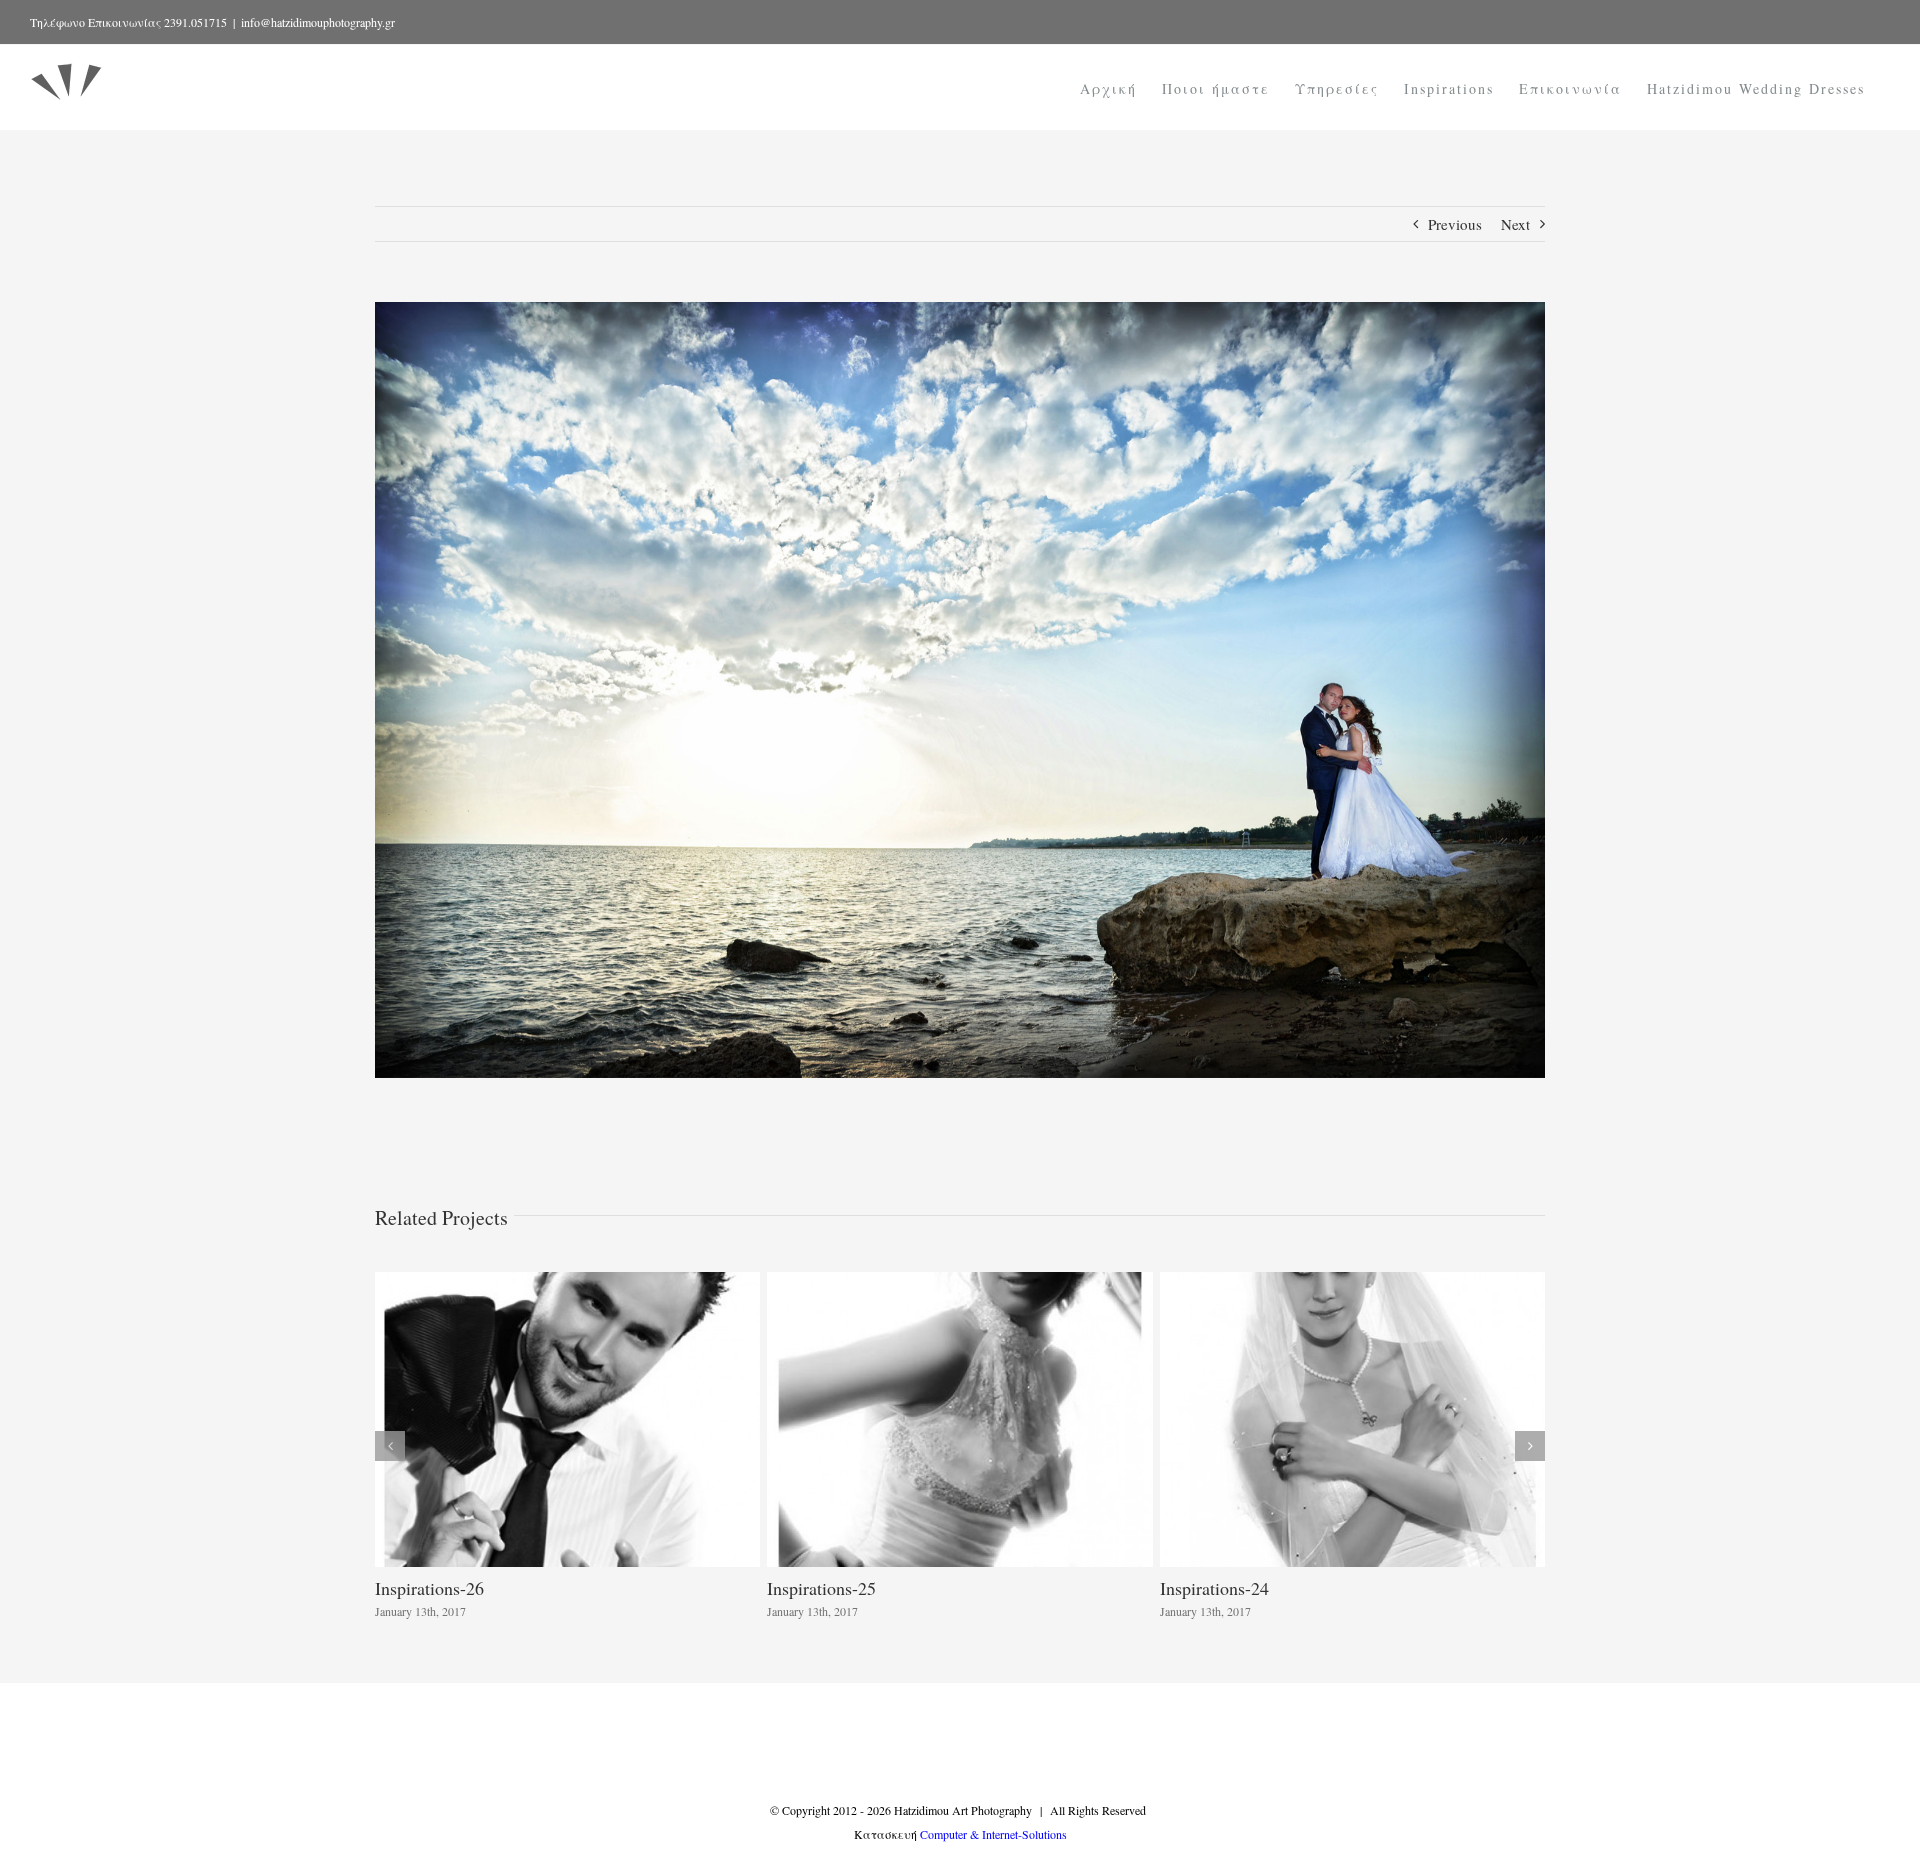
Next (1515, 224)
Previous (1455, 224)
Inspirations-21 (1214, 1588)
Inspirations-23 (429, 1588)
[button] (390, 1446)
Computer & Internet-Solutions (993, 1834)
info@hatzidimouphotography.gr (318, 22)
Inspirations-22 (821, 1588)
